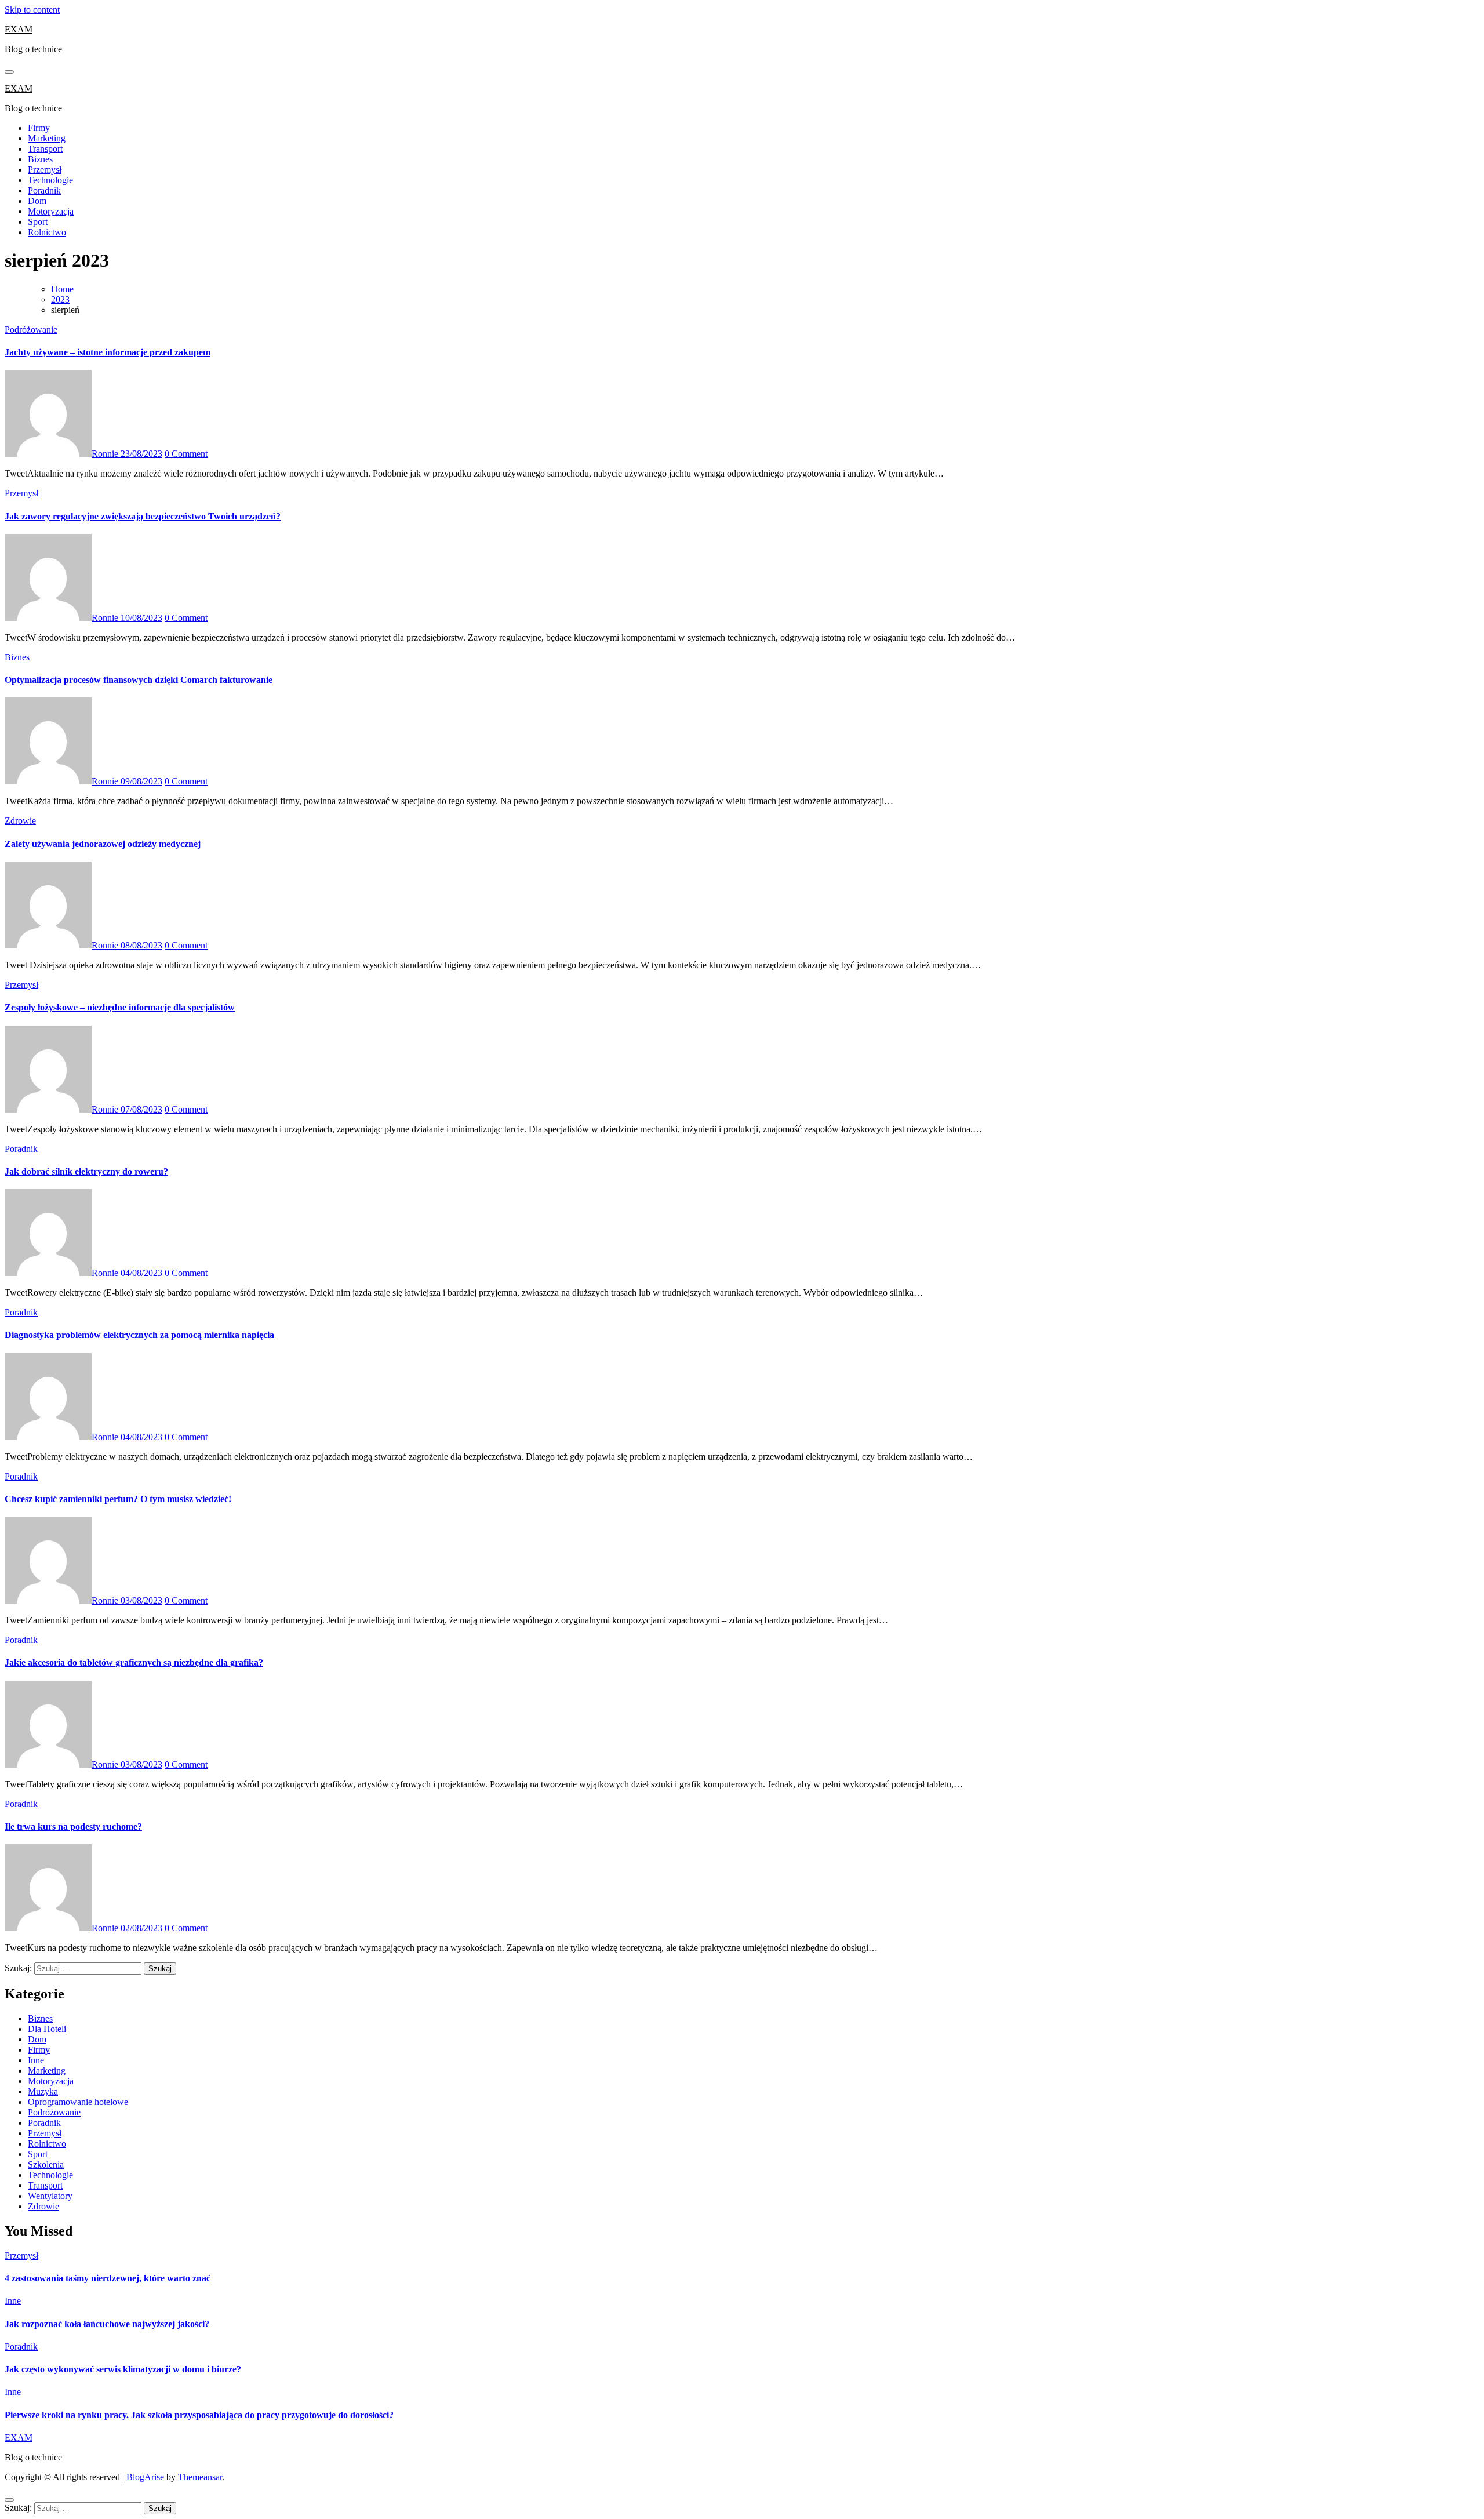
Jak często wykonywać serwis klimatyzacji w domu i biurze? (123, 2369)
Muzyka (43, 2091)
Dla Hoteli (47, 2029)
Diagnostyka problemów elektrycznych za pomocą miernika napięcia (139, 1335)
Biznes (40, 159)
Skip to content (32, 10)
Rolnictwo (47, 232)
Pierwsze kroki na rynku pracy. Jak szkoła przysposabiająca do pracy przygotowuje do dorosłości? (199, 2415)
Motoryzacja (51, 211)
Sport (38, 222)
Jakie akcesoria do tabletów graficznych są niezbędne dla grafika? (134, 1662)
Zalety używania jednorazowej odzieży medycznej (103, 844)
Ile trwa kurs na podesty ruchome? (73, 1826)
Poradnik (44, 190)
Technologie (50, 180)
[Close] (9, 2500)
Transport (45, 149)
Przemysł (45, 170)
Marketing (47, 138)
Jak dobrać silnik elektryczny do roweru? (86, 1171)
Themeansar (200, 2477)
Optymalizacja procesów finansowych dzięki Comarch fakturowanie (139, 680)
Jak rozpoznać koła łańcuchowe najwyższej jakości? (107, 2324)
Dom (37, 201)
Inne (36, 2060)
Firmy (39, 128)
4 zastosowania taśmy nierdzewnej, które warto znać (108, 2278)
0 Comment (186, 454)
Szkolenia (46, 2164)
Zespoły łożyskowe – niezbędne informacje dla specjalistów (120, 1007)
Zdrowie (20, 821)
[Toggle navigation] (9, 72)
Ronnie (106, 454)
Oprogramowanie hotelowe (78, 2102)
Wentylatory (50, 2196)
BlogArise (145, 2477)
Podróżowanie (31, 330)
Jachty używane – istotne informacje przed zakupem (108, 352)
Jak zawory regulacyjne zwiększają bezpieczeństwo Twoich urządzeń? (143, 516)
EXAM (19, 29)
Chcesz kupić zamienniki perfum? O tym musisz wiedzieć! (118, 1499)
